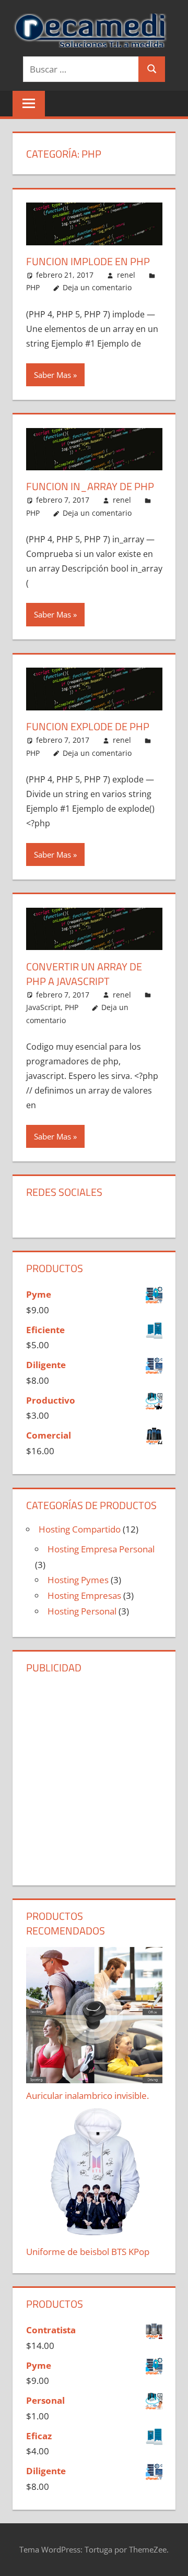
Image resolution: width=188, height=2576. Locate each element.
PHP (33, 287)
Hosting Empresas (84, 1595)
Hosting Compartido (80, 1529)
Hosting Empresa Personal (101, 1549)
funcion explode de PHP (88, 726)
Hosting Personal (82, 1611)
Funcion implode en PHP (88, 261)
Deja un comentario (97, 287)
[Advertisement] (94, 1778)
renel (126, 275)
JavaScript (43, 1007)
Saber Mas (52, 375)
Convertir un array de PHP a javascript (84, 974)
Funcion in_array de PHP (90, 486)
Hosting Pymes (78, 1580)
